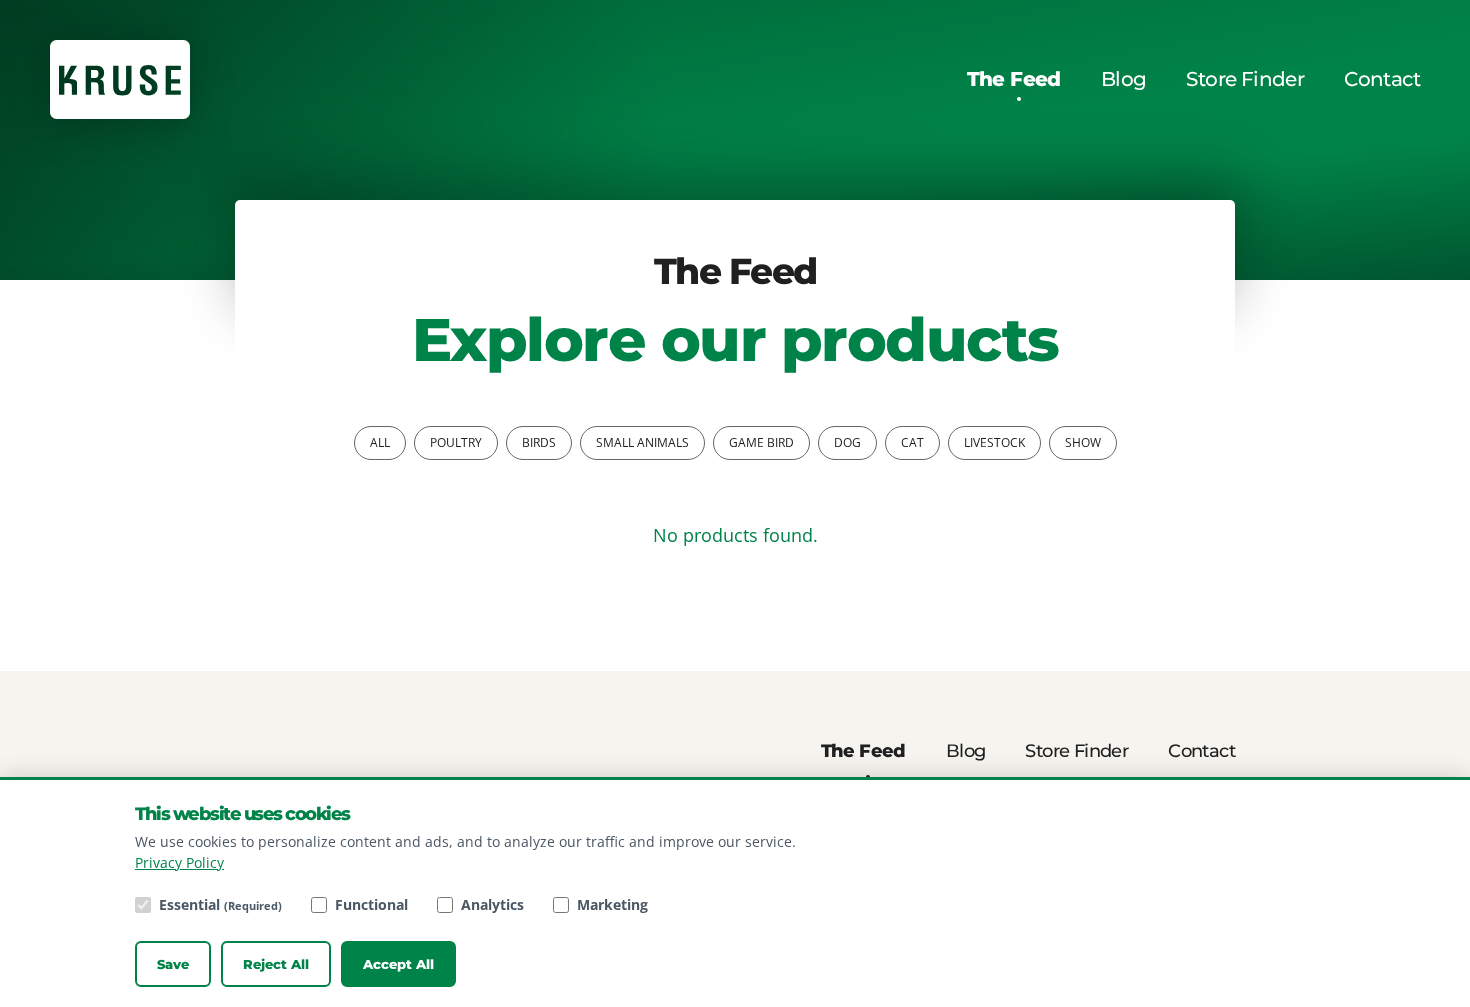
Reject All (276, 964)
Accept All (398, 964)
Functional (371, 904)
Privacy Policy (179, 862)
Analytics (492, 904)
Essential (220, 904)
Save (173, 964)
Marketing (612, 904)
